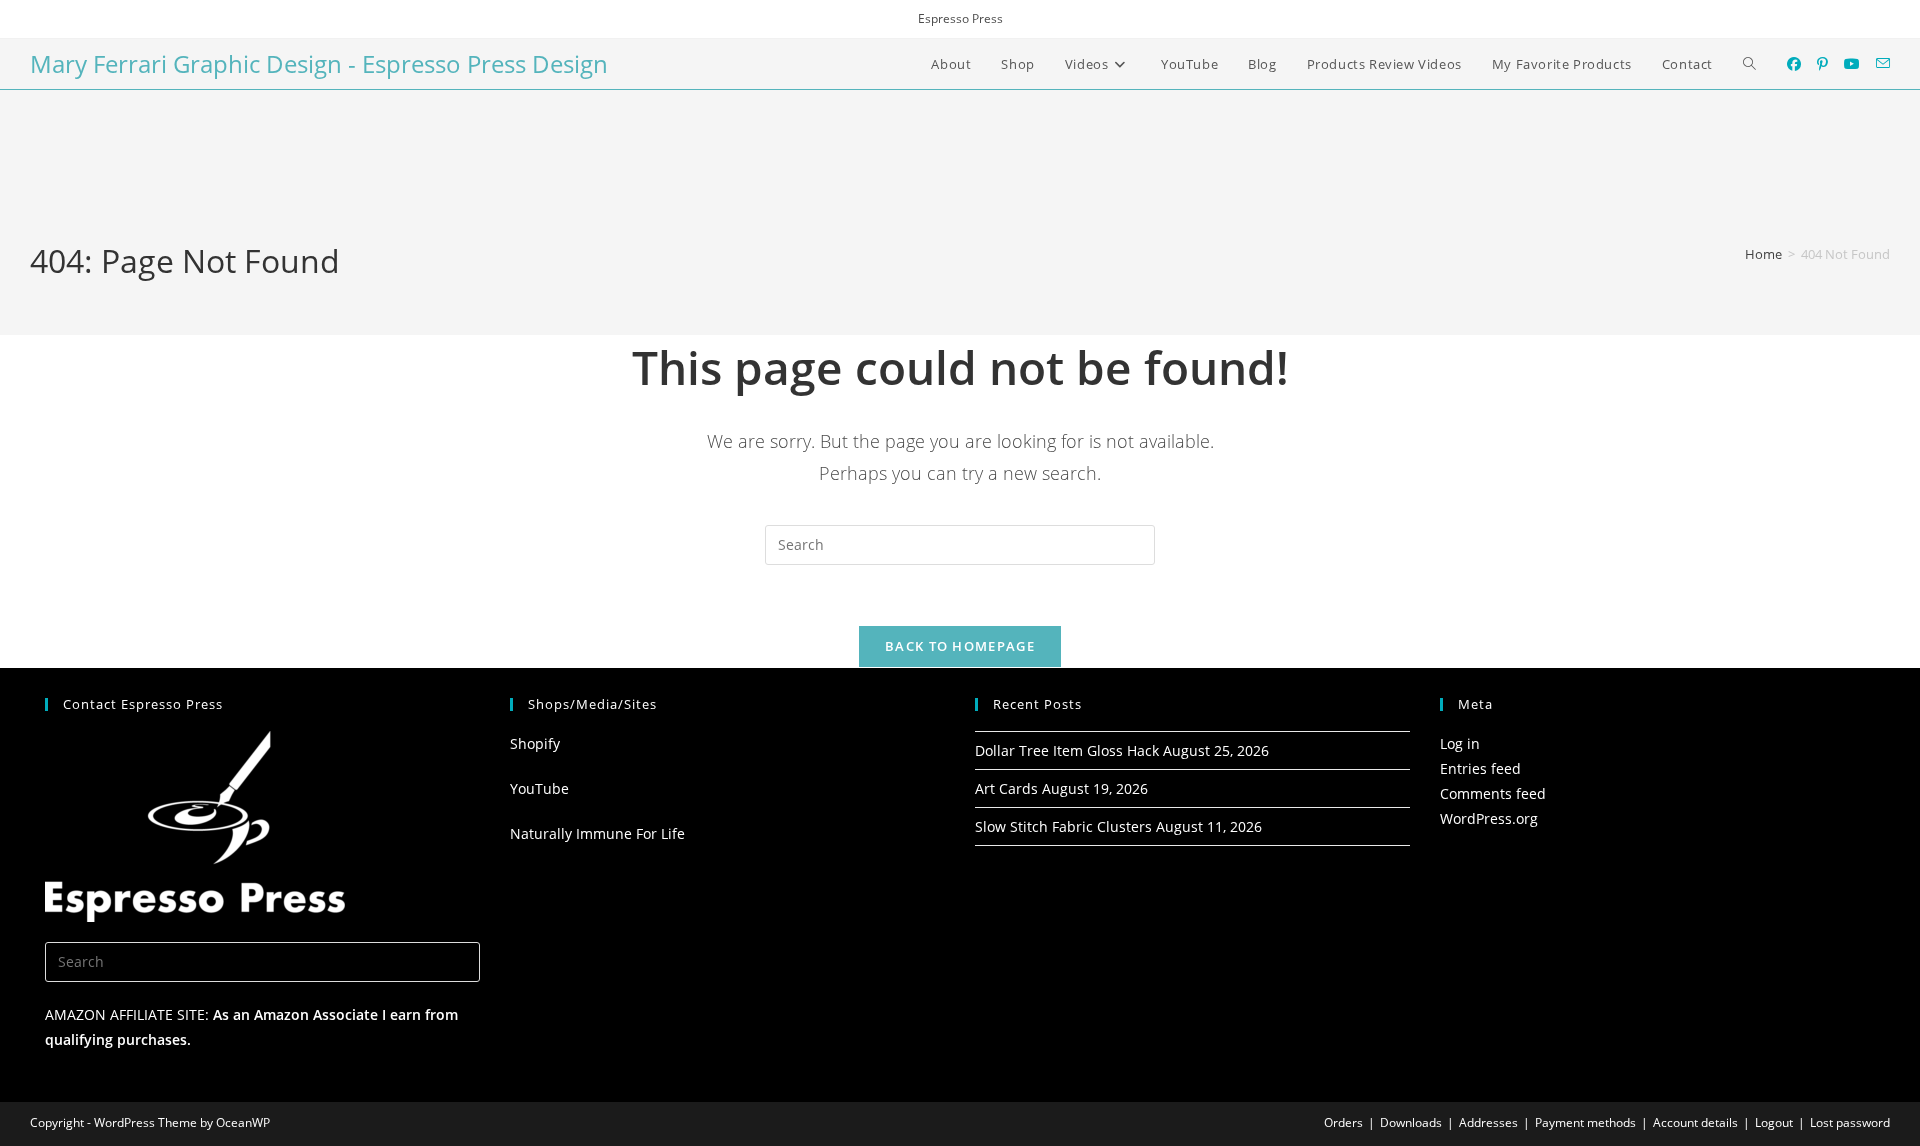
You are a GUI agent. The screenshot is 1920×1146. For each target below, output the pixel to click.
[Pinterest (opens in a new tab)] (1822, 64)
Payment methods (1585, 1122)
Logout (1774, 1122)
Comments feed (1493, 793)
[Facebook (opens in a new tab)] (1794, 64)
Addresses (1488, 1122)
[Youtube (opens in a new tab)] (1852, 64)
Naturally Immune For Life (597, 833)
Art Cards (1006, 788)
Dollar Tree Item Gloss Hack (1067, 750)
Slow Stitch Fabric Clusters (1063, 826)
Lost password (1850, 1122)
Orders (1343, 1122)
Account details (1695, 1122)
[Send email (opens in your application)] (1883, 63)
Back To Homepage (960, 646)
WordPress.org (1489, 818)
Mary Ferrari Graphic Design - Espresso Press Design (319, 63)
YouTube (539, 788)
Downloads (1411, 1122)
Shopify (535, 743)
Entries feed (1480, 768)
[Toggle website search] (1749, 64)
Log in (1460, 743)
